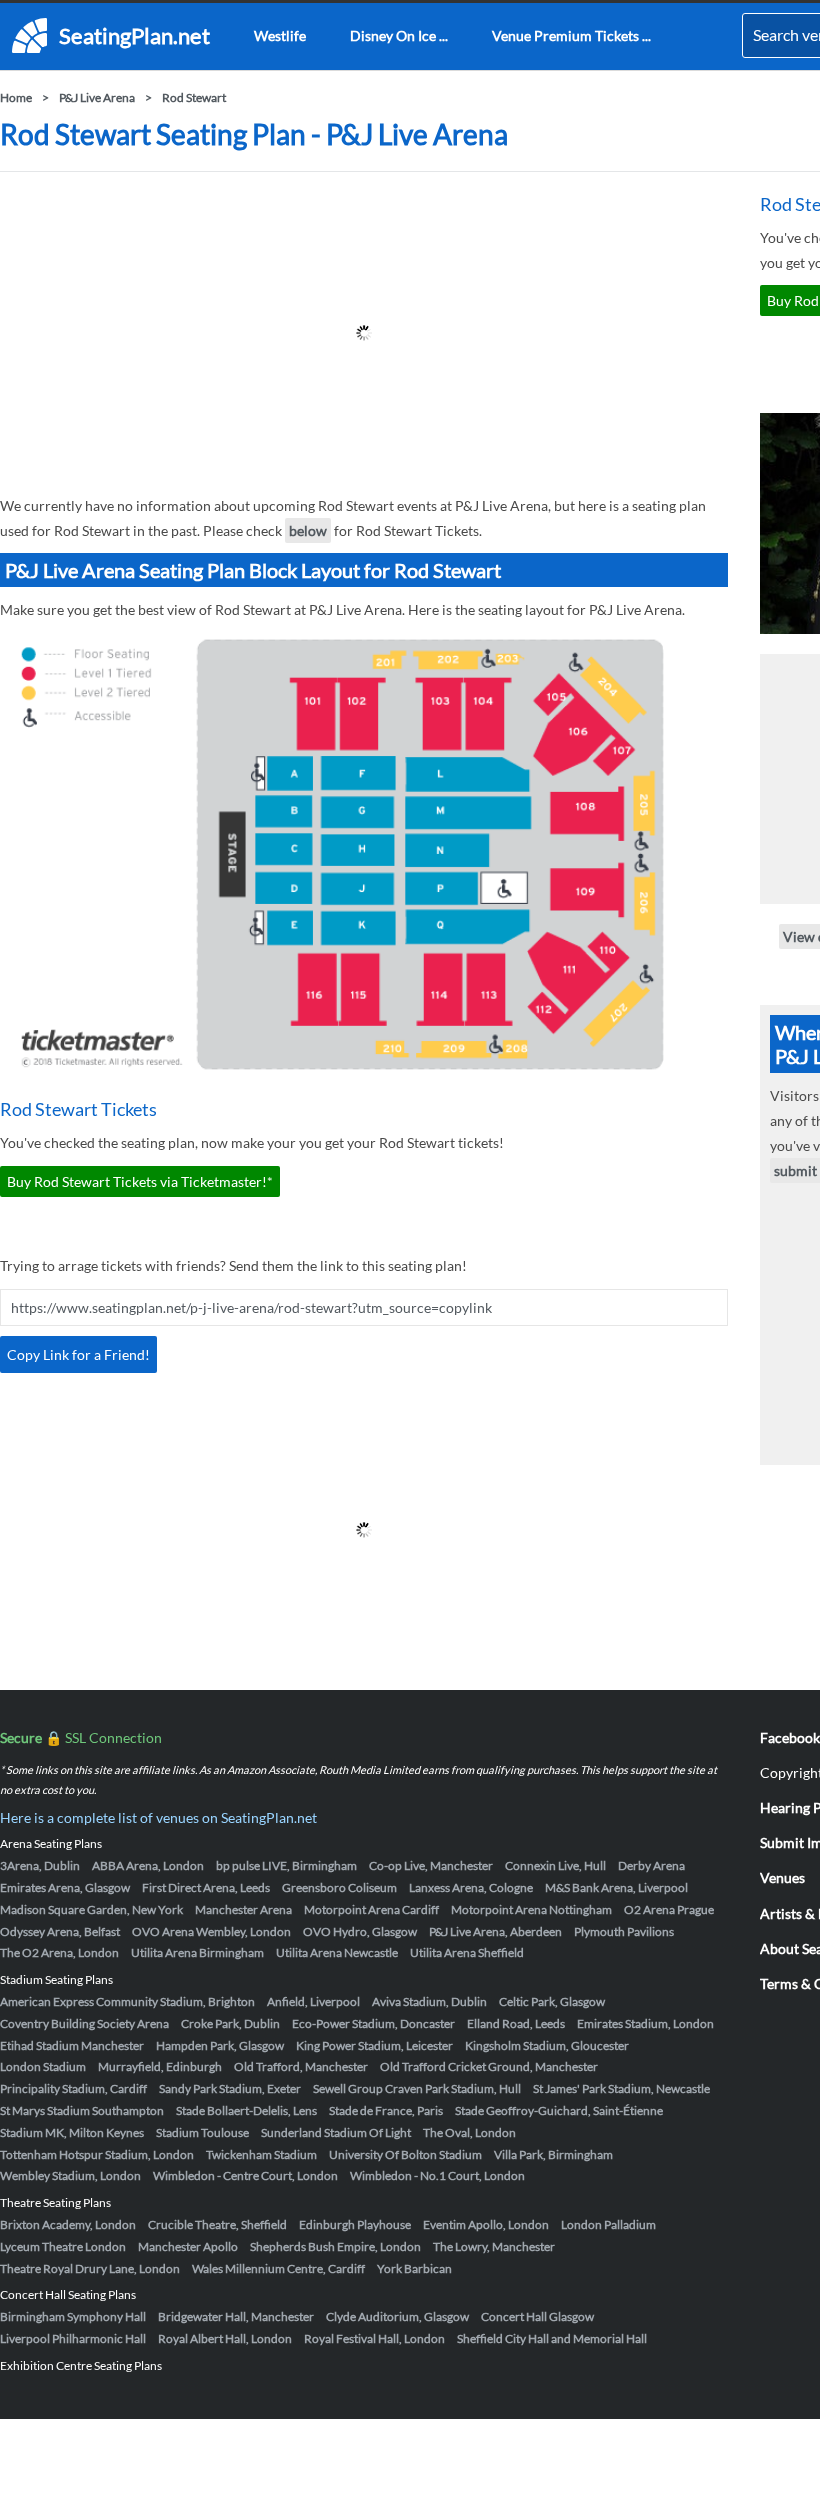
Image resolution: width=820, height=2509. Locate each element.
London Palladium (608, 2224)
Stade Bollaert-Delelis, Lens (246, 2110)
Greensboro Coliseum (339, 1887)
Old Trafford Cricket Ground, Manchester (489, 2066)
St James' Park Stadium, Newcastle (621, 2088)
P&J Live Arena (97, 97)
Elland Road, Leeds (516, 2023)
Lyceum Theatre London (63, 2246)
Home (16, 97)
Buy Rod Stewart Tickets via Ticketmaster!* (140, 1181)
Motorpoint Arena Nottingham (531, 1909)
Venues (782, 1877)
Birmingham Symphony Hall (73, 2316)
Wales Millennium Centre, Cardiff (278, 2268)
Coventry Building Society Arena (84, 2023)
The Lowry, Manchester (494, 2246)
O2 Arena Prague (669, 1909)
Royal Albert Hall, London (225, 2338)
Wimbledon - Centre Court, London (245, 2175)
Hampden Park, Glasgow (220, 2045)
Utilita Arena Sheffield (467, 1952)
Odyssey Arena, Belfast (60, 1931)
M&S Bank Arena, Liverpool (616, 1887)
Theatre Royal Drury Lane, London (90, 2268)
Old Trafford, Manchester (301, 2066)
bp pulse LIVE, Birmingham (286, 1865)
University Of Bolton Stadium (405, 2154)
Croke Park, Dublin (230, 2023)
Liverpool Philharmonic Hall (73, 2338)
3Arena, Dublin (40, 1865)
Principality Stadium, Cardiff (73, 2088)
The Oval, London (469, 2132)
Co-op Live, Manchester (431, 1865)
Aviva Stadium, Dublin (429, 2001)
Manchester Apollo (188, 2246)
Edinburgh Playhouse (355, 2224)
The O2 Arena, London (59, 1952)
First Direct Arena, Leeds (206, 1887)
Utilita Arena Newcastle (337, 1952)
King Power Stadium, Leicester (374, 2045)
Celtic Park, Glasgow (552, 2001)
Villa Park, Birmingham (553, 2154)
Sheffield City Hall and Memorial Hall (552, 2338)
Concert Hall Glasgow (537, 2316)
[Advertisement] (364, 333)
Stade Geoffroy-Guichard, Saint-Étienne (559, 2110)
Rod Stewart (194, 97)
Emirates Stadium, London (645, 2023)
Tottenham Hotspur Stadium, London (97, 2154)
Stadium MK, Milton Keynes (72, 2132)
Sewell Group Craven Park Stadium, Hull (417, 2088)
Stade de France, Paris (386, 2110)
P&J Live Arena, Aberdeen (495, 1931)
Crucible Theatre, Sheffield (217, 2224)
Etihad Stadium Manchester (72, 2045)
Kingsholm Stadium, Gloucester (547, 2045)
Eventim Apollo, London (486, 2224)
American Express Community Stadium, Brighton (127, 2001)
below (308, 530)
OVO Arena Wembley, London (211, 1931)
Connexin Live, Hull (555, 1865)
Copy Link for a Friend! (78, 1354)
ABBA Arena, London (148, 1865)
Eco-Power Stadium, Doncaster (373, 2023)
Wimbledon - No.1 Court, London (437, 2175)
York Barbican (414, 2268)
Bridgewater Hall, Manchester (236, 2316)
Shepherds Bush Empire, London (335, 2246)
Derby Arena (651, 1865)
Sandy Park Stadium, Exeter (230, 2088)
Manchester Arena (243, 1909)
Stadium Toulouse (202, 2132)
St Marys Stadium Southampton (82, 2110)
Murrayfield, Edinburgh (160, 2066)
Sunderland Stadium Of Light (336, 2132)
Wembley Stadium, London (70, 2175)
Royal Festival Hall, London (374, 2338)
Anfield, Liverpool (313, 2001)
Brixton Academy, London (68, 2224)
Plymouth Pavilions (624, 1931)
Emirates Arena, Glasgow (65, 1887)
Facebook (790, 1737)
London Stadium (43, 2066)
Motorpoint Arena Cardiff (371, 1909)
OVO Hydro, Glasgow (360, 1931)
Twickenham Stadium (261, 2154)
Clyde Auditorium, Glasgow (397, 2316)
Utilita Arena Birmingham (197, 1952)
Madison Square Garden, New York (91, 1909)
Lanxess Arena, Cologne (471, 1887)
